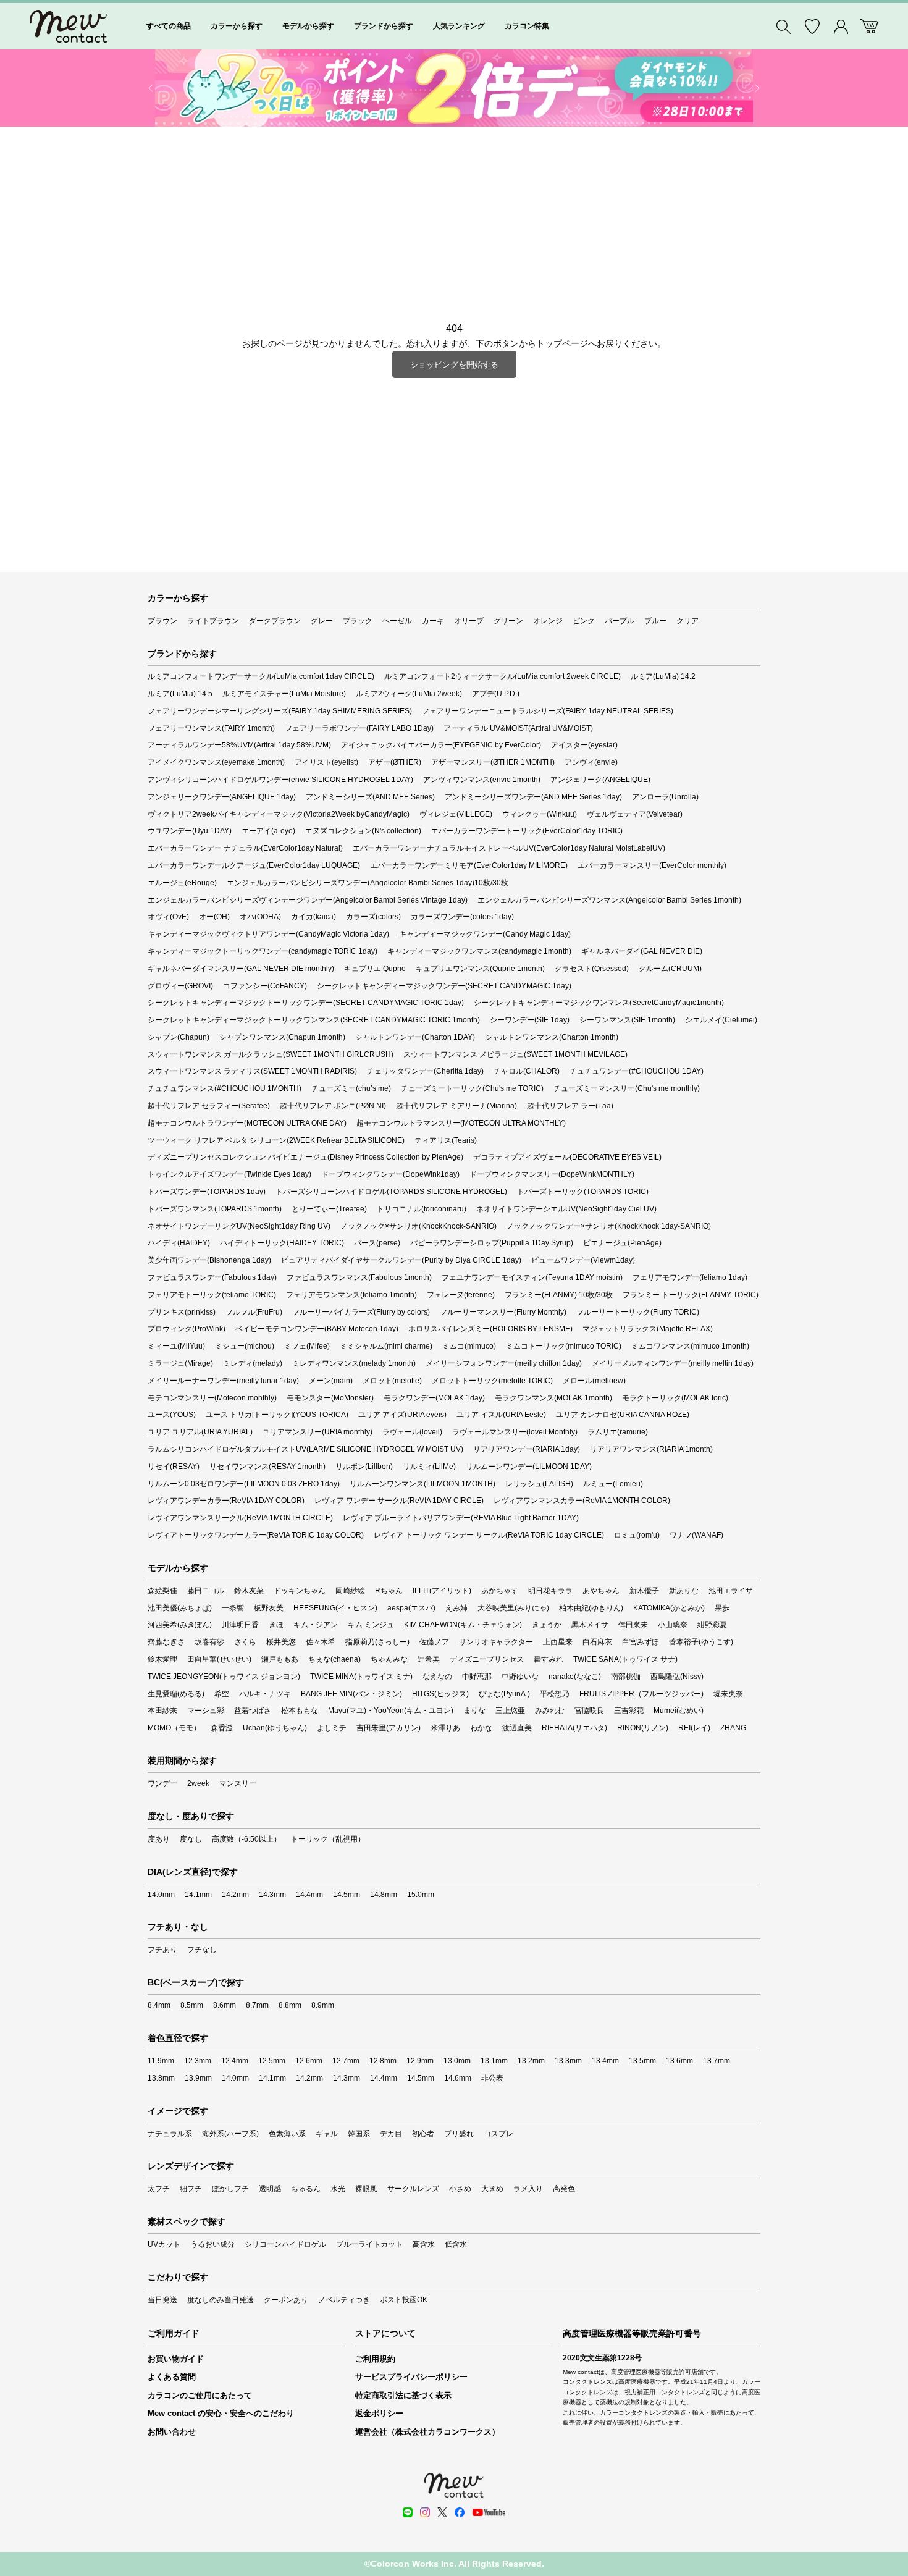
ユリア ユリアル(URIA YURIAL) (200, 1432)
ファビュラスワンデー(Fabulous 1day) (212, 1277)
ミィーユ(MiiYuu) (176, 1346)
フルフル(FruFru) (254, 1312)
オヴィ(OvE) (168, 917)
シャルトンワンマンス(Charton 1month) (552, 1037)
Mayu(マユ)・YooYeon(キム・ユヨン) (391, 1711)
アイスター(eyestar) (584, 745)
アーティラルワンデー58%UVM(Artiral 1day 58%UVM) (239, 745)
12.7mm (346, 2061)
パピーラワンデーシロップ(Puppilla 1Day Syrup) (492, 1243)
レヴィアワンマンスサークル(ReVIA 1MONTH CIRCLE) (240, 1518)
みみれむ (550, 1711)
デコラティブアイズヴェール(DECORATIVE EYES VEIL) (567, 1157)
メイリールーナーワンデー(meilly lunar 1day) (223, 1381)
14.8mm (384, 1895)
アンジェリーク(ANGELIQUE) (600, 780)
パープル (620, 621)
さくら (245, 1642)
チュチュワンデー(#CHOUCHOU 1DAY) (637, 1071)
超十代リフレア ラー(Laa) (570, 1106)
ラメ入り (528, 2189)
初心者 (423, 2134)
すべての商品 (169, 26)
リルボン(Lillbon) (364, 1467)
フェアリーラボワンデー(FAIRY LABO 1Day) (359, 728)
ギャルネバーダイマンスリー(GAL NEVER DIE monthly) (241, 969)
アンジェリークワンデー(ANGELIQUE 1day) (222, 797)
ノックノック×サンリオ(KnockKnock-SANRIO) (418, 1226)
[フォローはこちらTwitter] (442, 2512)
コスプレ (498, 2134)
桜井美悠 (281, 1642)
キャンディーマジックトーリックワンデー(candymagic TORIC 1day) (263, 951)
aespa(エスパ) (411, 1608)
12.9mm (420, 2061)
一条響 (233, 1608)
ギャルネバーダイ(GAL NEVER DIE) (642, 951)
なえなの (437, 1677)
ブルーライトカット (369, 2244)
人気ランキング (459, 26)
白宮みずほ (641, 1642)
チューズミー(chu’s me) (351, 1088)
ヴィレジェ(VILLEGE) (456, 814)
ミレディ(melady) (253, 1363)
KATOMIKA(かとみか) (669, 1608)
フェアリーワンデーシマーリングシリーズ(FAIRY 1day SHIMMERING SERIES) (280, 711)
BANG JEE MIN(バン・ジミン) (351, 1694)
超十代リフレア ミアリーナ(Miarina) (456, 1106)
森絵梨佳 (162, 1591)
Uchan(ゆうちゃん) (275, 1728)
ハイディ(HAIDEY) (179, 1243)
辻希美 (429, 1659)
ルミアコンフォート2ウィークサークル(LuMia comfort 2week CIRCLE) (502, 676)
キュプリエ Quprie (375, 969)
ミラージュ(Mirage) (180, 1363)
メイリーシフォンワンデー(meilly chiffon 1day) (504, 1363)
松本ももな (300, 1711)
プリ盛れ (459, 2134)
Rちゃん (389, 1591)
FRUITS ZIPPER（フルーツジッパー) (641, 1694)
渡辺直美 (517, 1728)
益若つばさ (253, 1711)
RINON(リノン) (643, 1728)
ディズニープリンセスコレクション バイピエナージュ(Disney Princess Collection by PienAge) (305, 1157)
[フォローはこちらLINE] (408, 2512)
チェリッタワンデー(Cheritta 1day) (425, 1071)
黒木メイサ (590, 1625)
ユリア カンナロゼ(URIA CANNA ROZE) (623, 1415)
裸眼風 (366, 2189)
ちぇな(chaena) (334, 1659)
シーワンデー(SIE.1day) (530, 1020)
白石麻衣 (597, 1642)
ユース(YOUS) (172, 1415)
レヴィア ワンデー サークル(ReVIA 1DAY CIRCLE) (399, 1501)
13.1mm (494, 2061)
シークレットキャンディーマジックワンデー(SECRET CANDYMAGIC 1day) (444, 986)
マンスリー (238, 1783)
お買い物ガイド (176, 2359)
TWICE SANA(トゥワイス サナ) (625, 1659)
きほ (276, 1625)
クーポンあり (286, 2300)
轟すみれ (549, 1659)
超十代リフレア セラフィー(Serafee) (209, 1106)
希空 (222, 1694)
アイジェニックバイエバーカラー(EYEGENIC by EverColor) (441, 745)
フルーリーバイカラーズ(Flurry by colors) (361, 1312)
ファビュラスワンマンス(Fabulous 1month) (359, 1277)
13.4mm (605, 2061)
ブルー (655, 621)
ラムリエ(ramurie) (618, 1432)
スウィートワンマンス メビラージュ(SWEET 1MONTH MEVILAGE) (515, 1054)
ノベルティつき (344, 2300)
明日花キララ (550, 1591)
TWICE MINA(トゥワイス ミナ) (361, 1677)
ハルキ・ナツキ (265, 1694)
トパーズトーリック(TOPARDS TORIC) (583, 1192)
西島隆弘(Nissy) (677, 1677)
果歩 (722, 1608)
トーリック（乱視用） (328, 1839)
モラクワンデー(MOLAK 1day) (434, 1398)
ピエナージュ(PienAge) (622, 1243)
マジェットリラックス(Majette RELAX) (648, 1329)
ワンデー (162, 1783)
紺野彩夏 (712, 1625)
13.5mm (642, 2061)
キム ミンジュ (371, 1625)
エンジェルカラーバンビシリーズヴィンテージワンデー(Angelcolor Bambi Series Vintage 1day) (308, 900)
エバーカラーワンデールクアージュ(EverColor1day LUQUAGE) (254, 865)
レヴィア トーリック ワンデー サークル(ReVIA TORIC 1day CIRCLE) (489, 1535)
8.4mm (159, 2005)
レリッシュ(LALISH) (539, 1484)
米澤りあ (445, 1728)
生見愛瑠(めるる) (176, 1694)
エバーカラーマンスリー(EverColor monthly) (652, 865)
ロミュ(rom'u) (637, 1535)
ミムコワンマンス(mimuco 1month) (690, 1346)
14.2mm (235, 1895)
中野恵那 (477, 1677)
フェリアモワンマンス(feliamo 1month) (351, 1295)
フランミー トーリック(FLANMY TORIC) (691, 1295)
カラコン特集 (527, 26)
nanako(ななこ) (575, 1677)
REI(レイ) (694, 1728)
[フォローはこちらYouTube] (489, 2512)
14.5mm (347, 1895)
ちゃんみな (389, 1659)
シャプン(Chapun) (179, 1037)
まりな (474, 1711)
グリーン (508, 621)
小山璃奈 (673, 1625)
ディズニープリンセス (487, 1659)
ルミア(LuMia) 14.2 (663, 676)
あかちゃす (500, 1591)
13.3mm (568, 2061)
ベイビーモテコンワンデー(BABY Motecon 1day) (317, 1329)
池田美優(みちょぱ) (180, 1608)
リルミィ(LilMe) (429, 1467)
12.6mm (309, 2061)
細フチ (191, 2189)
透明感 (270, 2189)
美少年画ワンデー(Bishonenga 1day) (209, 1260)
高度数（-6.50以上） (246, 1839)
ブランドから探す (384, 26)
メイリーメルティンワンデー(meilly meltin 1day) (673, 1363)
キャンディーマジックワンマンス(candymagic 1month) (479, 951)
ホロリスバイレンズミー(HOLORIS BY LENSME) (490, 1329)
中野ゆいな (520, 1677)
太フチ (159, 2189)
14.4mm (309, 1895)
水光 (338, 2189)
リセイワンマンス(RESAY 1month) (267, 1467)
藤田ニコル (206, 1591)
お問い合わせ (172, 2432)
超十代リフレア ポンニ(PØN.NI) (333, 1106)
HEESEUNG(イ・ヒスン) (335, 1608)
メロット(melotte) (392, 1381)
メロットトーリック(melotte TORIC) (492, 1381)
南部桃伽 (626, 1677)
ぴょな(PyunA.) (504, 1694)
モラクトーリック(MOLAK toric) (675, 1398)
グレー (322, 621)
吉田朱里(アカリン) (389, 1728)
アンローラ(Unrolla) (665, 797)
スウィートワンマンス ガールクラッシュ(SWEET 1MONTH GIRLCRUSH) (271, 1054)
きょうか (547, 1625)
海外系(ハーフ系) (230, 2134)
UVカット (164, 2244)
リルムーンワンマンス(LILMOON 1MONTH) (422, 1484)
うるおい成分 (212, 2244)
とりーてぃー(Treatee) (329, 1209)
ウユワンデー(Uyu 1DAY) (190, 831)
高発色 (564, 2189)
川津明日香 (240, 1625)
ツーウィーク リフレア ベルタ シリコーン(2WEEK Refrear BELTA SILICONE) (276, 1140)
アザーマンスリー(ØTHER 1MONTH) (493, 762)
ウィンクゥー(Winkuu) (540, 814)
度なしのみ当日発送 (221, 2300)
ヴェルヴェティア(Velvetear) (635, 814)
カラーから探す (237, 26)
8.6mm (225, 2005)
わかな (481, 1728)
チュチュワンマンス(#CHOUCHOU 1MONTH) (225, 1088)
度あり (159, 1839)
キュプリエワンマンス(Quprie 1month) (480, 969)
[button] (151, 88)
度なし (191, 1839)
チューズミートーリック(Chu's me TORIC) (472, 1088)
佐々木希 (321, 1642)
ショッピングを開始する (454, 365)
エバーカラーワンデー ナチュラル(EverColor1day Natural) (245, 848)
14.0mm (161, 1895)
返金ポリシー (379, 2413)
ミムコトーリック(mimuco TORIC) (564, 1346)
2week (198, 1783)
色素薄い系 (287, 2134)
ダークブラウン (275, 621)
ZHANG (733, 1728)
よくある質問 (172, 2377)
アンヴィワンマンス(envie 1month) (482, 780)
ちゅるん (306, 2189)
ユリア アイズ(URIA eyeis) (402, 1415)
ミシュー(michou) (245, 1346)
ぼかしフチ (230, 2189)
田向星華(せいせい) (219, 1659)
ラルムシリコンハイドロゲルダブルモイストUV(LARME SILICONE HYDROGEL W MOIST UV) (305, 1449)
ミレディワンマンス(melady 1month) (354, 1363)
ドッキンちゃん (300, 1591)
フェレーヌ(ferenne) (461, 1295)
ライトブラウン (213, 621)
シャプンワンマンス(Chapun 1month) (282, 1037)
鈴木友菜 (249, 1591)
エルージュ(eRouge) (182, 883)
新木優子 (644, 1591)
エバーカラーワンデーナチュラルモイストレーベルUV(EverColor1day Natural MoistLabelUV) (509, 848)
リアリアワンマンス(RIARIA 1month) (651, 1449)
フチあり (162, 1950)
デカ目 (391, 2134)
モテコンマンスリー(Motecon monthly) (212, 1398)
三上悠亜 (510, 1711)
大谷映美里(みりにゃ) (513, 1608)
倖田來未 (633, 1625)
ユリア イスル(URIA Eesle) (501, 1415)
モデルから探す (308, 26)
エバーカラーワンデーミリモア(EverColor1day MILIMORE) (469, 865)
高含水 (424, 2244)
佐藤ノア (434, 1642)
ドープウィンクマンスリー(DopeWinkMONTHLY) (552, 1174)
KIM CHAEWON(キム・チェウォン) (463, 1625)
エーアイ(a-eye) (268, 831)
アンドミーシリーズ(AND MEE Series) (370, 797)
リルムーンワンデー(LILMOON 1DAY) (529, 1467)
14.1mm (198, 1895)
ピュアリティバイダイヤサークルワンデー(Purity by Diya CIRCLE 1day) (401, 1260)
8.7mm (257, 2005)
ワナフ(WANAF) (696, 1535)
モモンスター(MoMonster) (330, 1398)
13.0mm (457, 2061)
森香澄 (222, 1728)
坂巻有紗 (209, 1642)
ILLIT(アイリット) (442, 1591)
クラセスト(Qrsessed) (592, 969)
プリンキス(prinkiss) (182, 1312)
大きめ (492, 2189)
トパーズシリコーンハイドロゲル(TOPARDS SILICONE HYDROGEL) (391, 1192)
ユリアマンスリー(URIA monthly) (317, 1432)
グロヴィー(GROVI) (180, 986)
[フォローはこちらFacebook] (460, 2512)
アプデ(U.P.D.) (496, 694)
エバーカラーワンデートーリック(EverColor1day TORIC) (527, 831)
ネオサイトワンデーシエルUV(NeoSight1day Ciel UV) (566, 1209)
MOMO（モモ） (174, 1728)
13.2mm (531, 2061)
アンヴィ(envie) (591, 762)
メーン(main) (331, 1381)
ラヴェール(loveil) (412, 1432)
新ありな (684, 1591)
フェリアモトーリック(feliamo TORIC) (212, 1295)
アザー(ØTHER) (395, 762)
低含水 (456, 2244)
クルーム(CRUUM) (670, 969)
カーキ (433, 621)
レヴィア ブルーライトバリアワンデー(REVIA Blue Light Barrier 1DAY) (461, 1518)
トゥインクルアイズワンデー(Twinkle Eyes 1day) (229, 1174)
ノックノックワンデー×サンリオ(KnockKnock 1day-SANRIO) (609, 1226)
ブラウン (162, 621)
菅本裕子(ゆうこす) (701, 1642)
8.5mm (192, 2005)
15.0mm (421, 1895)
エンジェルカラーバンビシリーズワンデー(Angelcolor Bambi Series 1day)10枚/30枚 (368, 883)
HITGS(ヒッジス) (440, 1694)
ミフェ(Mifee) (307, 1346)
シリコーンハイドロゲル (285, 2244)
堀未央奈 (728, 1694)
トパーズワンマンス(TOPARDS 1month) (215, 1209)
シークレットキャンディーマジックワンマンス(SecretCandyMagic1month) (599, 1003)
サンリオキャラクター (496, 1642)
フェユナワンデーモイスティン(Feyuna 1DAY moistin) (532, 1277)
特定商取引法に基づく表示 (403, 2395)
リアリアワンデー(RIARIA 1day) (527, 1449)
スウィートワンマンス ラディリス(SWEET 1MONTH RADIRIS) (252, 1071)
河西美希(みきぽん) (180, 1625)
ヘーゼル (397, 621)
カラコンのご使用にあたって (200, 2395)
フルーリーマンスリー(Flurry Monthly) (503, 1312)
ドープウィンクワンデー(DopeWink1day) (390, 1174)
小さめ (460, 2189)
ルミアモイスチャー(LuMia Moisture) (284, 694)
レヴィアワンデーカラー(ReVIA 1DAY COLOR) (226, 1501)
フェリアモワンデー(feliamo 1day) (690, 1277)
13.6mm (679, 2061)
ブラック (358, 621)
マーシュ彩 (206, 1711)
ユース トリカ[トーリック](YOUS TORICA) (277, 1415)
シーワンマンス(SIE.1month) (627, 1020)
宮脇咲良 (589, 1711)
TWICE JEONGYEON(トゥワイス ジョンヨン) (224, 1677)
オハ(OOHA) (260, 917)
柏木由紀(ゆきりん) (591, 1608)
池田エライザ (731, 1591)
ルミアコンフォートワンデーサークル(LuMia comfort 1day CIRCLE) (261, 676)
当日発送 (162, 2300)
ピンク (584, 621)
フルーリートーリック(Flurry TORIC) (638, 1312)
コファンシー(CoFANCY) (265, 986)
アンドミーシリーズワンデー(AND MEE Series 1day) (533, 797)
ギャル (327, 2134)
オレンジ (548, 621)
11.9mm (161, 2061)
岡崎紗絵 (350, 1591)
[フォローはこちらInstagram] (425, 2512)
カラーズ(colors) (373, 917)
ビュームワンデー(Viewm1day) (583, 1260)
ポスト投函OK (404, 2300)
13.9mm (198, 2078)
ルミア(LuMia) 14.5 (180, 694)
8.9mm (323, 2005)
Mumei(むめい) (679, 1711)
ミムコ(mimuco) (469, 1346)
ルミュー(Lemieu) (613, 1484)
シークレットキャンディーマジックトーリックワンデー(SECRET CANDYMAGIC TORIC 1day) (306, 1003)
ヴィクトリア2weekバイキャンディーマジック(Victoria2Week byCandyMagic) (279, 814)
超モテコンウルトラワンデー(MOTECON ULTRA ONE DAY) (247, 1123)
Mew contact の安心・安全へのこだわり (221, 2413)
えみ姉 (456, 1608)
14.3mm (272, 1895)
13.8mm (161, 2078)
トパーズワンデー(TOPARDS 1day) (207, 1192)
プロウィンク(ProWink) (187, 1329)
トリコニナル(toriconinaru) (422, 1209)
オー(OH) (214, 917)
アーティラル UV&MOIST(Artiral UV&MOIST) (518, 728)
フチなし (202, 1950)
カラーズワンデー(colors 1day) (462, 917)
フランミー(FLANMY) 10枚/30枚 (559, 1295)
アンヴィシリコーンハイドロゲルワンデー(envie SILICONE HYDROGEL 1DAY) (280, 780)
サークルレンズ (413, 2189)
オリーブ (469, 621)
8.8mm (290, 2005)
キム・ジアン (316, 1625)
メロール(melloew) (594, 1381)
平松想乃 (555, 1694)
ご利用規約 (375, 2359)
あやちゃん (601, 1591)
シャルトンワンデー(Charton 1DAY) (415, 1037)
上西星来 (558, 1642)
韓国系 (359, 2134)
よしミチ (332, 1728)
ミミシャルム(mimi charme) (386, 1346)
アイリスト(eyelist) (326, 762)
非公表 (492, 2078)
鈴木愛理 (162, 1659)
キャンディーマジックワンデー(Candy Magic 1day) (485, 934)
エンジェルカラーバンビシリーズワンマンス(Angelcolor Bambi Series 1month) (609, 900)
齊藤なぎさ (166, 1642)
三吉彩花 (629, 1711)
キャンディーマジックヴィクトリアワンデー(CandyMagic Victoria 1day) (268, 934)
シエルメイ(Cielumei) (721, 1020)
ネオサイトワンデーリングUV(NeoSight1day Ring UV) (239, 1226)
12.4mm (235, 2061)
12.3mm (198, 2061)
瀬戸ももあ (280, 1659)
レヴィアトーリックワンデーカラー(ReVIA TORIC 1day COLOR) (256, 1535)
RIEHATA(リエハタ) (574, 1728)
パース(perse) (377, 1243)
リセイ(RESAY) (174, 1467)
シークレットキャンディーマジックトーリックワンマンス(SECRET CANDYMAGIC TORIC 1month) (314, 1020)
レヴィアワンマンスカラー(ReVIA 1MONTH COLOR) (582, 1501)
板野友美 (269, 1608)
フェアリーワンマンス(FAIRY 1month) (211, 728)
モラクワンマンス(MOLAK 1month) (553, 1398)
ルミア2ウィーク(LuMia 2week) (409, 694)
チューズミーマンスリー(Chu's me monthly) (627, 1088)
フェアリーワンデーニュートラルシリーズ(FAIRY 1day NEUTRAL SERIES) (548, 711)
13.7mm (717, 2061)
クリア (687, 621)
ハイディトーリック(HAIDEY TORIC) (282, 1243)
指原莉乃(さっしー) (377, 1642)
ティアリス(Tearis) (446, 1140)
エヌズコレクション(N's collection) (363, 831)
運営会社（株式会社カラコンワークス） (427, 2432)
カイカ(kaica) (313, 917)
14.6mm (458, 2078)
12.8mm (383, 2061)
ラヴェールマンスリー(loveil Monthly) (515, 1432)
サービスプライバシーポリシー (411, 2377)
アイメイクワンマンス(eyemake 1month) (216, 762)
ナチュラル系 (170, 2134)
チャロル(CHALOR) (527, 1071)
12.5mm (272, 2061)
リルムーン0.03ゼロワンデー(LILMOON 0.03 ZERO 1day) (244, 1484)
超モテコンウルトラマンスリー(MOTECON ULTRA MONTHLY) (461, 1123)
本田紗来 (162, 1711)
